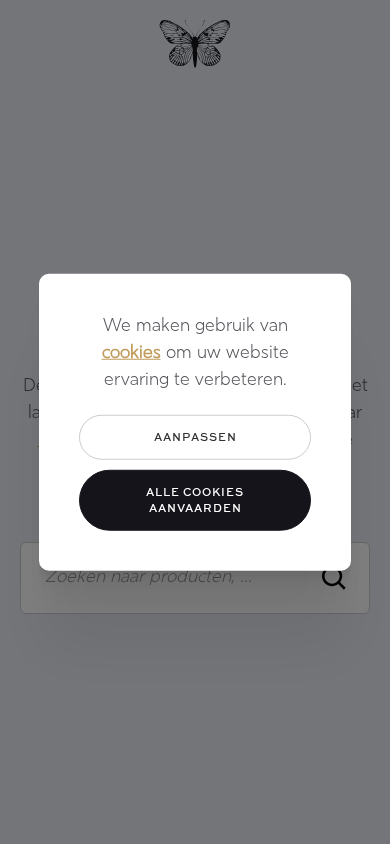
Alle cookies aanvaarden (195, 499)
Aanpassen (195, 436)
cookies (131, 354)
